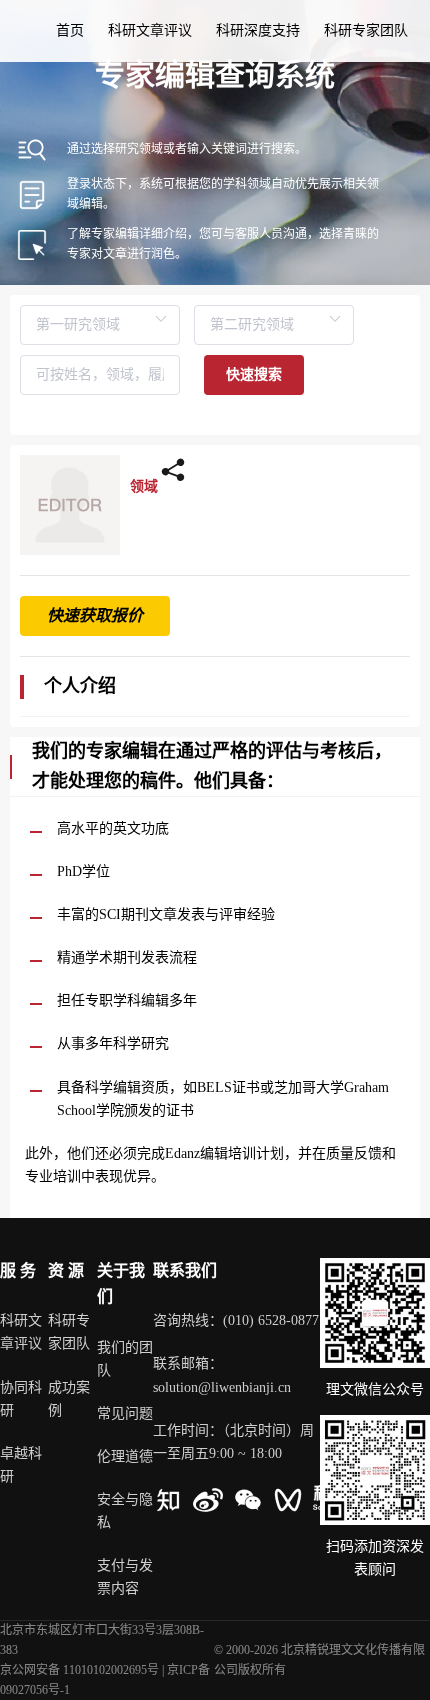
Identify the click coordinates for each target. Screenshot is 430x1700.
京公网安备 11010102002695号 (79, 1670)
